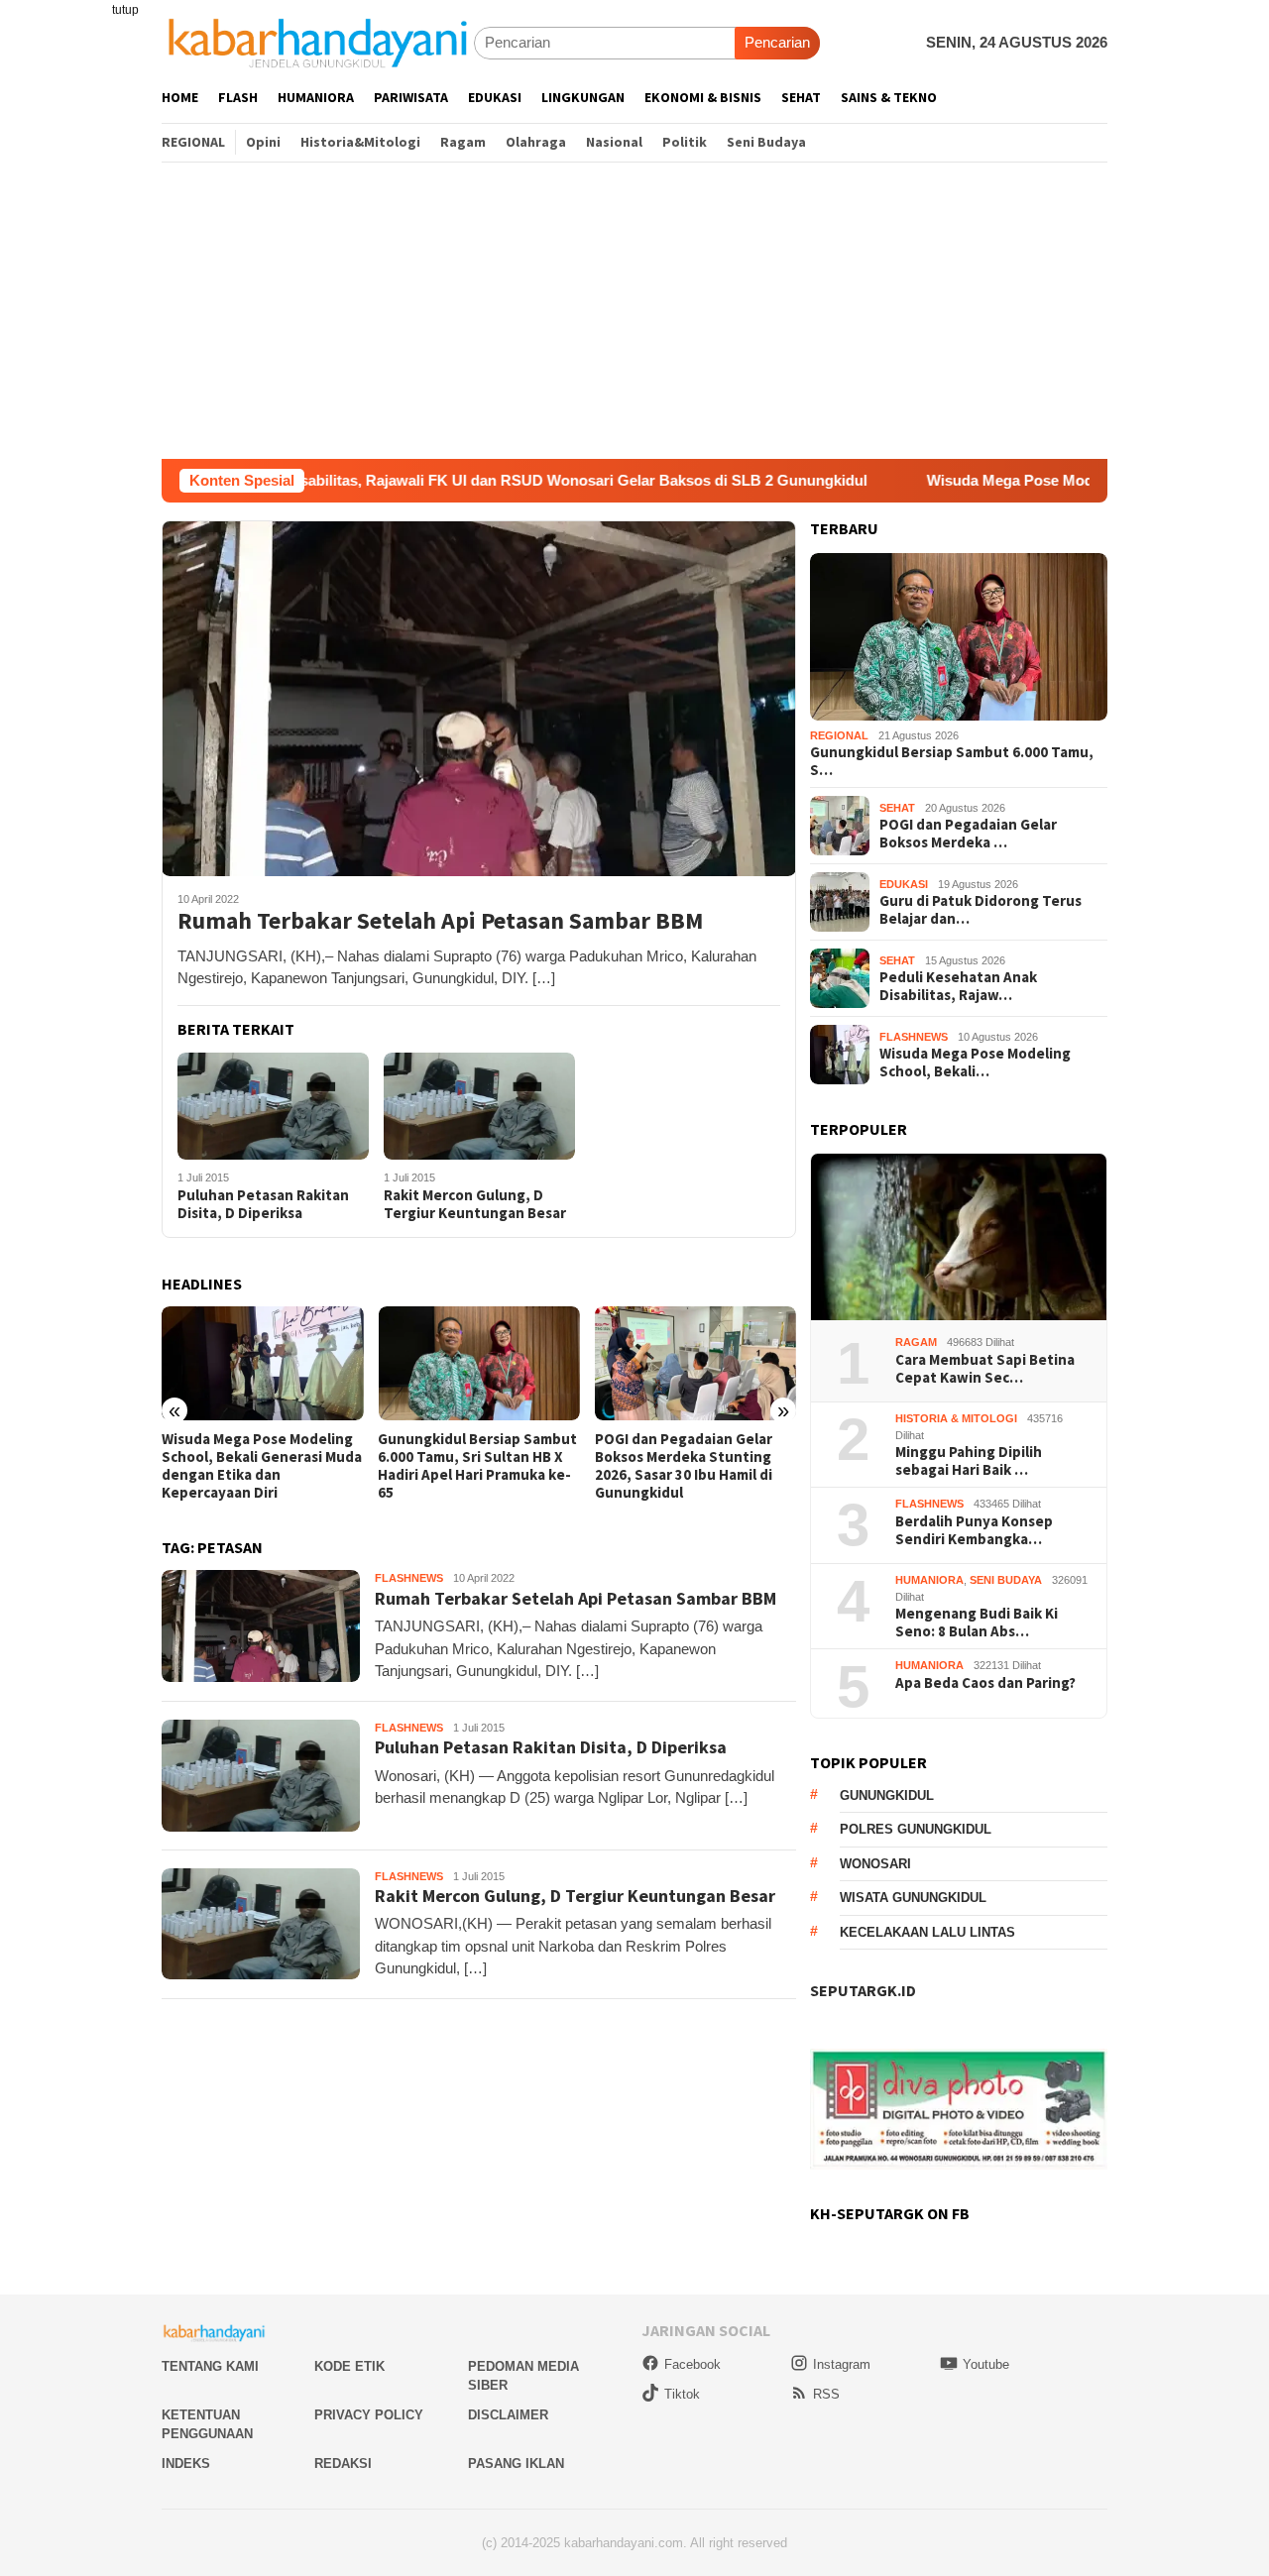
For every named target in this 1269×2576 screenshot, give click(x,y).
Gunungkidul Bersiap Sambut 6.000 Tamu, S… (952, 761)
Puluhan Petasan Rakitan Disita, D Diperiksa (263, 1204)
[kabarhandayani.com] (318, 42)
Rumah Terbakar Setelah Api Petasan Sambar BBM (440, 921)
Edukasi (904, 884)
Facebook (692, 2364)
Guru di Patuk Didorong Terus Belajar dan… (981, 910)
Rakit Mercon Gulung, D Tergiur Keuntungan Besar (475, 1204)
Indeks (186, 2464)
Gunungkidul (887, 1795)
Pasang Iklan (516, 2464)
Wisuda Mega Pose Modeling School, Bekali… (975, 1063)
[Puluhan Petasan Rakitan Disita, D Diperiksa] (273, 1107)
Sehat (897, 808)
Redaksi (343, 2464)
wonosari (875, 1864)
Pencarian (777, 42)
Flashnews (409, 1578)
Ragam (916, 1342)
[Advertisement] (634, 310)
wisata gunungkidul (913, 1898)
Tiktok (682, 2394)
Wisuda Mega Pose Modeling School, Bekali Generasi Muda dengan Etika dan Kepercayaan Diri (262, 1466)
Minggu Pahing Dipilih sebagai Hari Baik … (969, 1461)
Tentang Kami (210, 2366)
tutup (125, 10)
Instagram (842, 2364)
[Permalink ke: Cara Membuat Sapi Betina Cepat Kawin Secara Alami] (959, 1237)
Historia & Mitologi (956, 1418)
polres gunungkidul (916, 1829)
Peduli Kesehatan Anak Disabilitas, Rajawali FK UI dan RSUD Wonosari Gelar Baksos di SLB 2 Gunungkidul (397, 480)
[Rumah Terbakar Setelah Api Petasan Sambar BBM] (479, 698)
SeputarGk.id (863, 1990)
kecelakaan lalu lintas (927, 1932)
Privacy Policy (369, 2415)
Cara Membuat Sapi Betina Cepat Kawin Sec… (985, 1369)
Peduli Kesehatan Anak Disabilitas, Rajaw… (958, 986)
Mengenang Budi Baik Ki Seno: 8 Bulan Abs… (977, 1623)
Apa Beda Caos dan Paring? (985, 1683)
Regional (839, 735)
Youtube (986, 2364)
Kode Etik (349, 2366)
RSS (826, 2394)
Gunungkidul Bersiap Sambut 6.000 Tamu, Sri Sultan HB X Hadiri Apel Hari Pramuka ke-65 (477, 1466)
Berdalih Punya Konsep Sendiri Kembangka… (974, 1530)
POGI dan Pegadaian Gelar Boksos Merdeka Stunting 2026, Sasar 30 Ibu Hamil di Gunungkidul (684, 1466)
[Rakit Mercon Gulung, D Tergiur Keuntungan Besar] (479, 1107)
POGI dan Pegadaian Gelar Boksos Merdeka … (968, 834)
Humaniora (929, 1580)
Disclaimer (508, 2415)
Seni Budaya (1006, 1580)
